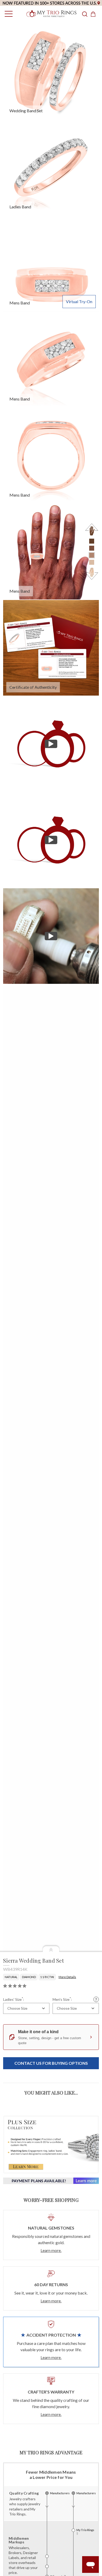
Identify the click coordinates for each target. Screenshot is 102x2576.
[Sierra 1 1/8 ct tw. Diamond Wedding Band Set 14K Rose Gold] (51, 648)
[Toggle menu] (7, 14)
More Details (67, 1977)
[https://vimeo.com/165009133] (51, 744)
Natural (11, 1977)
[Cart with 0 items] (95, 14)
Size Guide (96, 1999)
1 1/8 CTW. (47, 1977)
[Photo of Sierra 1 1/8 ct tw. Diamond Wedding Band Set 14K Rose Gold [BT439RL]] (51, 167)
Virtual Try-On (79, 301)
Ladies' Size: (14, 1999)
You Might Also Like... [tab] (51, 2093)
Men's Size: (62, 1999)
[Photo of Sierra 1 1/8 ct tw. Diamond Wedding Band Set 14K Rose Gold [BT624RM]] (51, 263)
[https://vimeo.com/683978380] (51, 936)
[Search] (85, 14)
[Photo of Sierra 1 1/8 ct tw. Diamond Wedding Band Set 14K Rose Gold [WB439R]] (51, 70)
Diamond (29, 1977)
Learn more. (51, 2250)
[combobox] (26, 2008)
